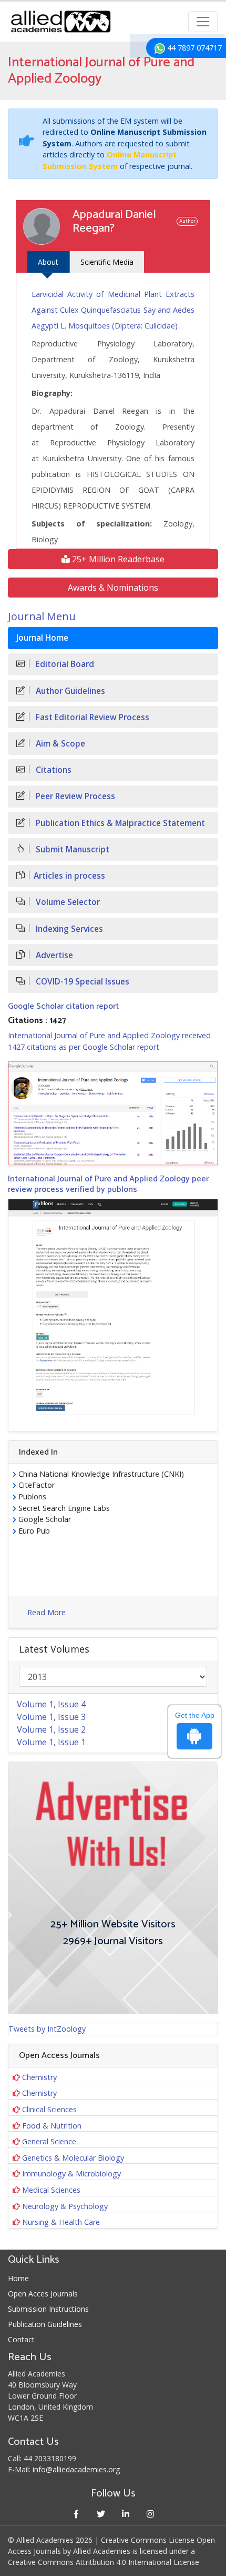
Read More (47, 1612)
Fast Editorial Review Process (91, 717)
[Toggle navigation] (203, 22)
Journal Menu (42, 616)
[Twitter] (101, 2514)
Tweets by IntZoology (47, 2029)
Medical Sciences (51, 2190)
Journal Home (42, 638)
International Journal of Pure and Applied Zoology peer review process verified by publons (108, 1184)
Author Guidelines (69, 691)
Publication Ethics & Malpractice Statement (119, 823)
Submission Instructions (48, 2309)
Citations (53, 770)
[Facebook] (76, 2514)
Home (18, 2278)
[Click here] (113, 1113)
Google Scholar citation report (63, 1006)
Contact (21, 2339)
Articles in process (69, 876)
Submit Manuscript (71, 849)
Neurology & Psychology (65, 2206)
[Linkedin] (125, 2514)
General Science (49, 2141)
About (48, 262)
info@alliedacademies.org (76, 2469)
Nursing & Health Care (61, 2222)
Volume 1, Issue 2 (51, 1729)
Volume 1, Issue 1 (51, 1742)
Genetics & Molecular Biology (73, 2158)
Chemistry (39, 2077)
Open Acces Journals (43, 2294)
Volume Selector (67, 902)
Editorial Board (64, 664)
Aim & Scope (59, 744)
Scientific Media (107, 262)
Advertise (53, 955)
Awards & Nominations (113, 588)
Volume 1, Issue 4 (51, 1704)
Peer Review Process (74, 796)
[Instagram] (150, 2514)
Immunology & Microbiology (71, 2174)
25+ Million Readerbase (117, 559)
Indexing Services (68, 929)
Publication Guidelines (45, 2324)
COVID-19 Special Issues (81, 982)
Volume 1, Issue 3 (51, 1717)
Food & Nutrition (52, 2126)
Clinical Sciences (49, 2109)
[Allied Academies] (61, 22)
